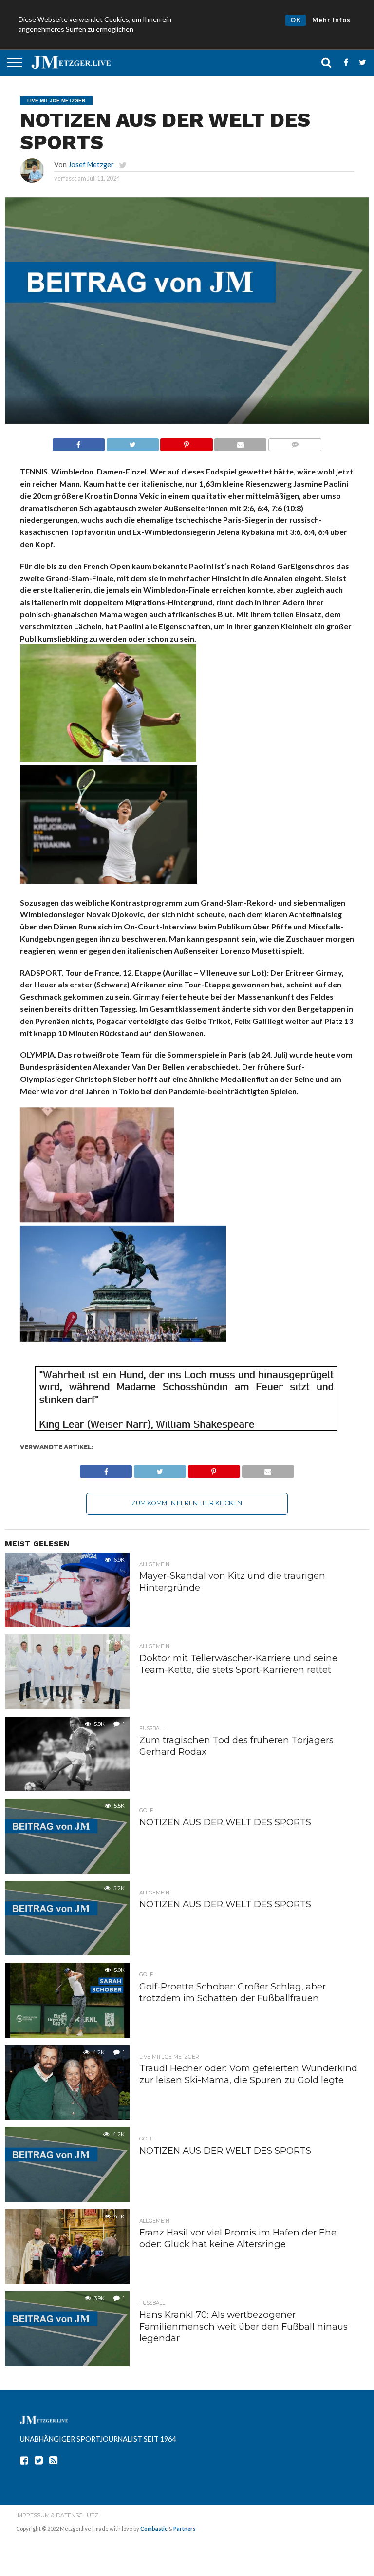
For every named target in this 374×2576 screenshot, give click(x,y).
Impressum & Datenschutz (57, 2515)
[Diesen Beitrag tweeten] (132, 442)
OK (296, 20)
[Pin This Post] (187, 442)
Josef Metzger (91, 164)
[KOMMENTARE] (295, 442)
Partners (185, 2529)
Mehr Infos (331, 20)
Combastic (154, 2529)
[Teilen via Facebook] (79, 442)
